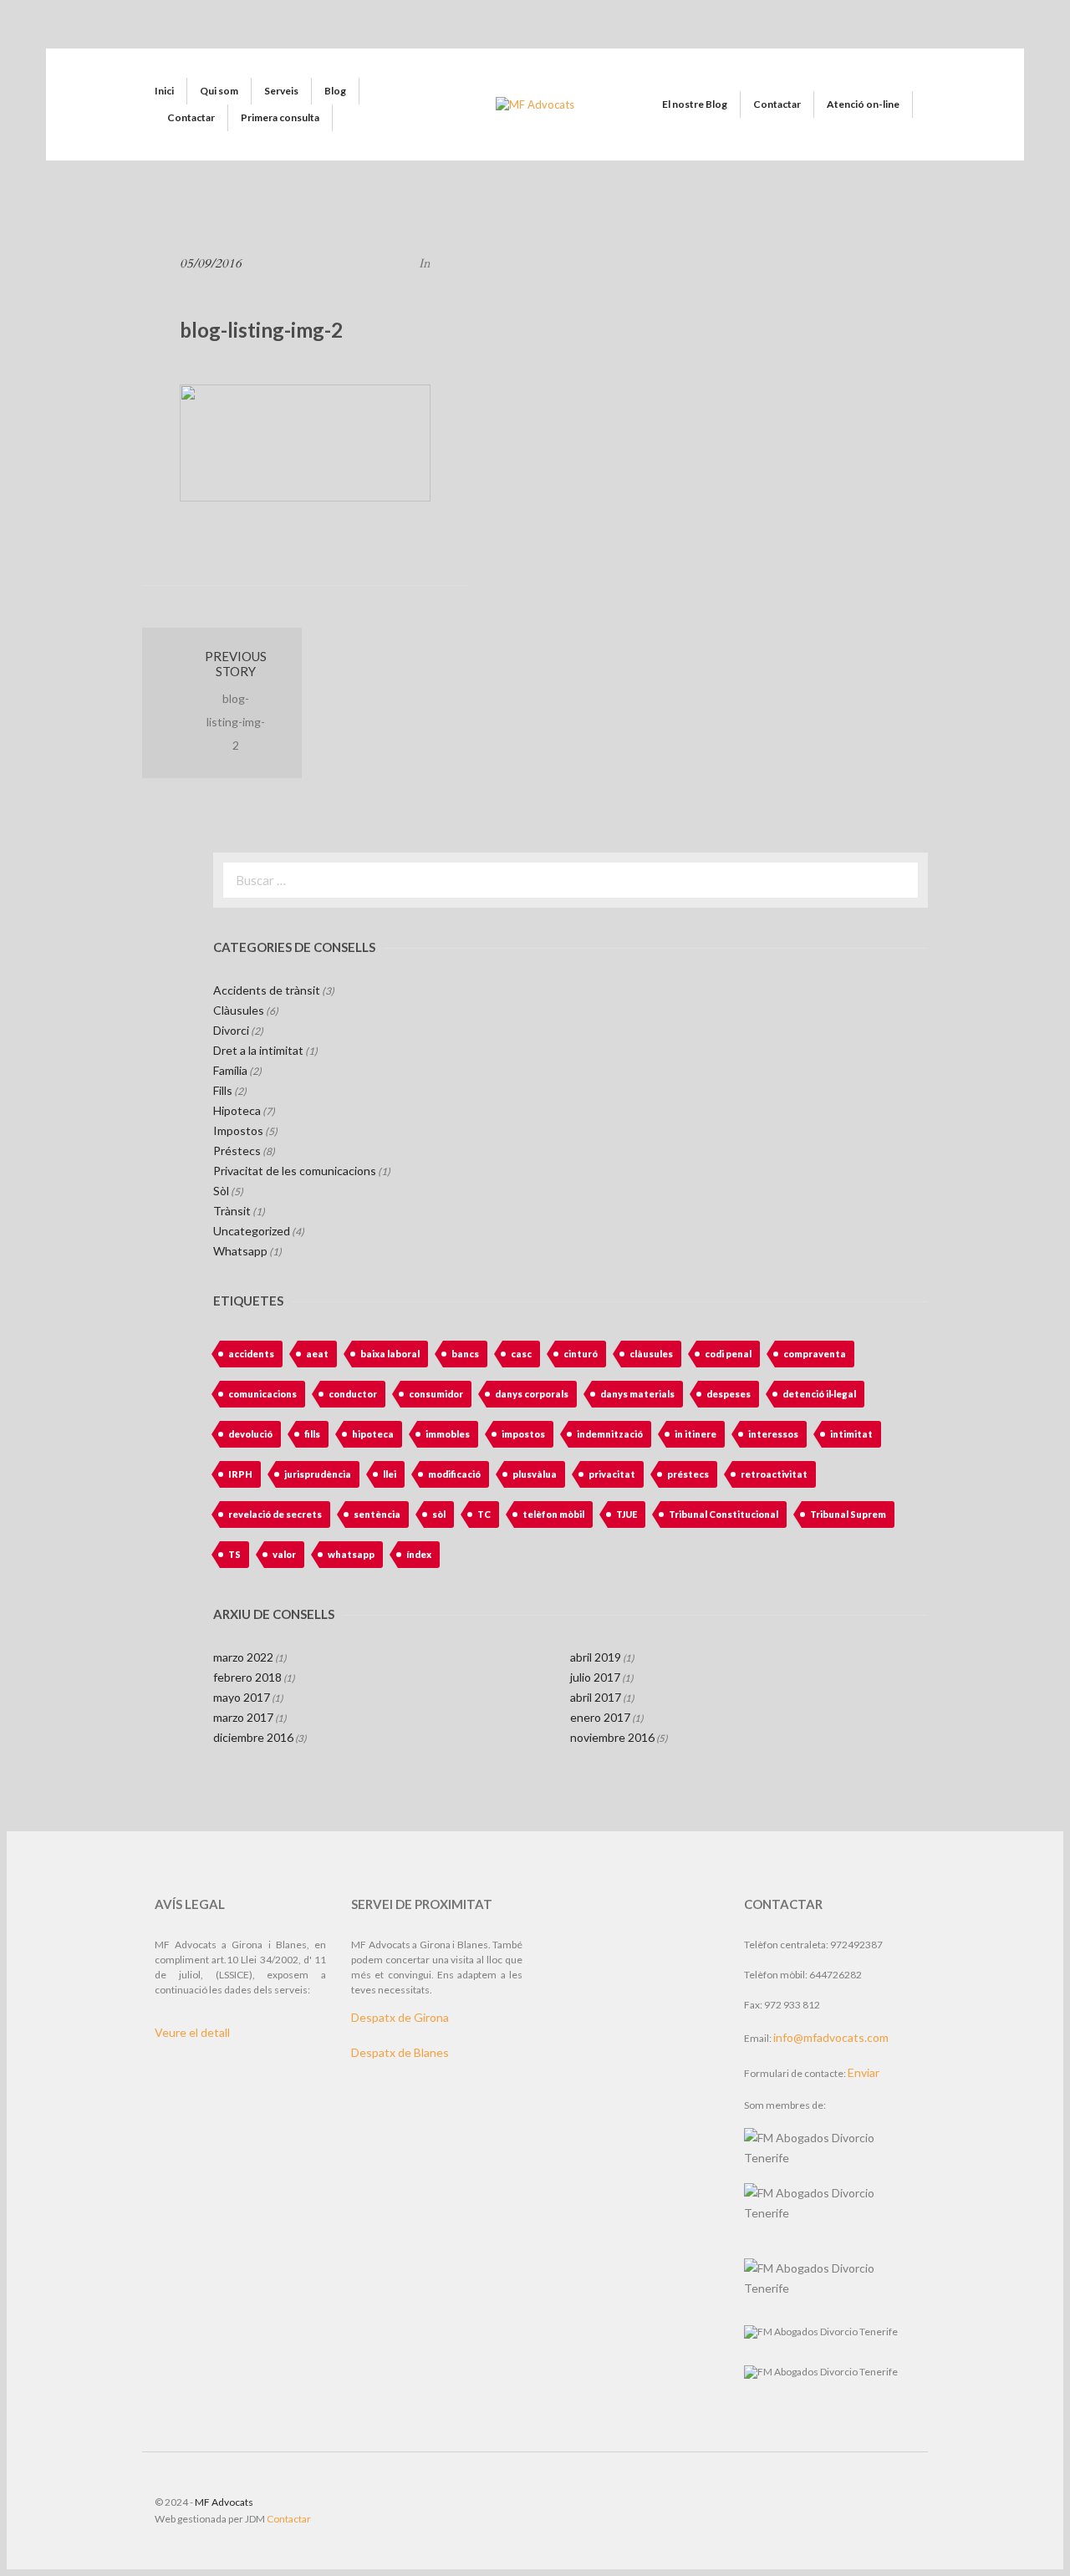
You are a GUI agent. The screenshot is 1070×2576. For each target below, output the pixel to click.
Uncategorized (252, 1231)
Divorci (231, 1030)
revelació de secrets (275, 1514)
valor (284, 1554)
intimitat (851, 1434)
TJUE (627, 1514)
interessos (773, 1434)
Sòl (221, 1191)
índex (419, 1554)
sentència (377, 1514)
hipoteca (373, 1434)
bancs (465, 1354)
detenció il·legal (819, 1394)
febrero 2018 (247, 1677)
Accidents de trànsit (267, 990)
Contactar (191, 117)
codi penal (728, 1354)
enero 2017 (600, 1717)
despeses (729, 1394)
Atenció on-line (863, 104)
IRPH (240, 1474)
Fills (223, 1090)
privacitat (612, 1474)
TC (484, 1514)
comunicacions (262, 1394)
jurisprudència (318, 1474)
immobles (448, 1434)
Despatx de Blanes (400, 2052)
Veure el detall (192, 2032)
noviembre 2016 (612, 1737)
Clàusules (239, 1010)
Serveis (281, 91)
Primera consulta (280, 117)
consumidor (436, 1394)
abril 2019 (596, 1657)
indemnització (610, 1434)
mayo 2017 (242, 1697)
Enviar (864, 2072)
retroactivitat (774, 1474)
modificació (454, 1474)
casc (521, 1354)
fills (312, 1434)
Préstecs (237, 1151)
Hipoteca (237, 1110)
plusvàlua (535, 1474)
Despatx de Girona (400, 2017)
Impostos (238, 1130)
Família (230, 1070)
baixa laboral (390, 1354)
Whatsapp (240, 1251)
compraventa (815, 1354)
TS (234, 1554)
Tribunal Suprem (848, 1514)
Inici (164, 91)
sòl (439, 1514)
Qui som (219, 91)
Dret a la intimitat (258, 1050)
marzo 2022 (243, 1657)
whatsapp (351, 1554)
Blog (335, 91)
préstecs (688, 1474)
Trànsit (232, 1211)
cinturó (581, 1354)
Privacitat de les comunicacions (295, 1171)
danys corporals (532, 1394)
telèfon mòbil (553, 1514)
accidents (251, 1354)
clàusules (651, 1354)
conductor (353, 1394)
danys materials (637, 1394)
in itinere (695, 1434)
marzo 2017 (243, 1717)
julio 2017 (595, 1677)
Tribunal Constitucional (724, 1514)
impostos (523, 1434)
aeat (317, 1354)
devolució (250, 1434)
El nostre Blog (695, 104)
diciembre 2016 (253, 1737)
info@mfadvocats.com (831, 2037)
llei (390, 1474)
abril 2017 (596, 1697)
